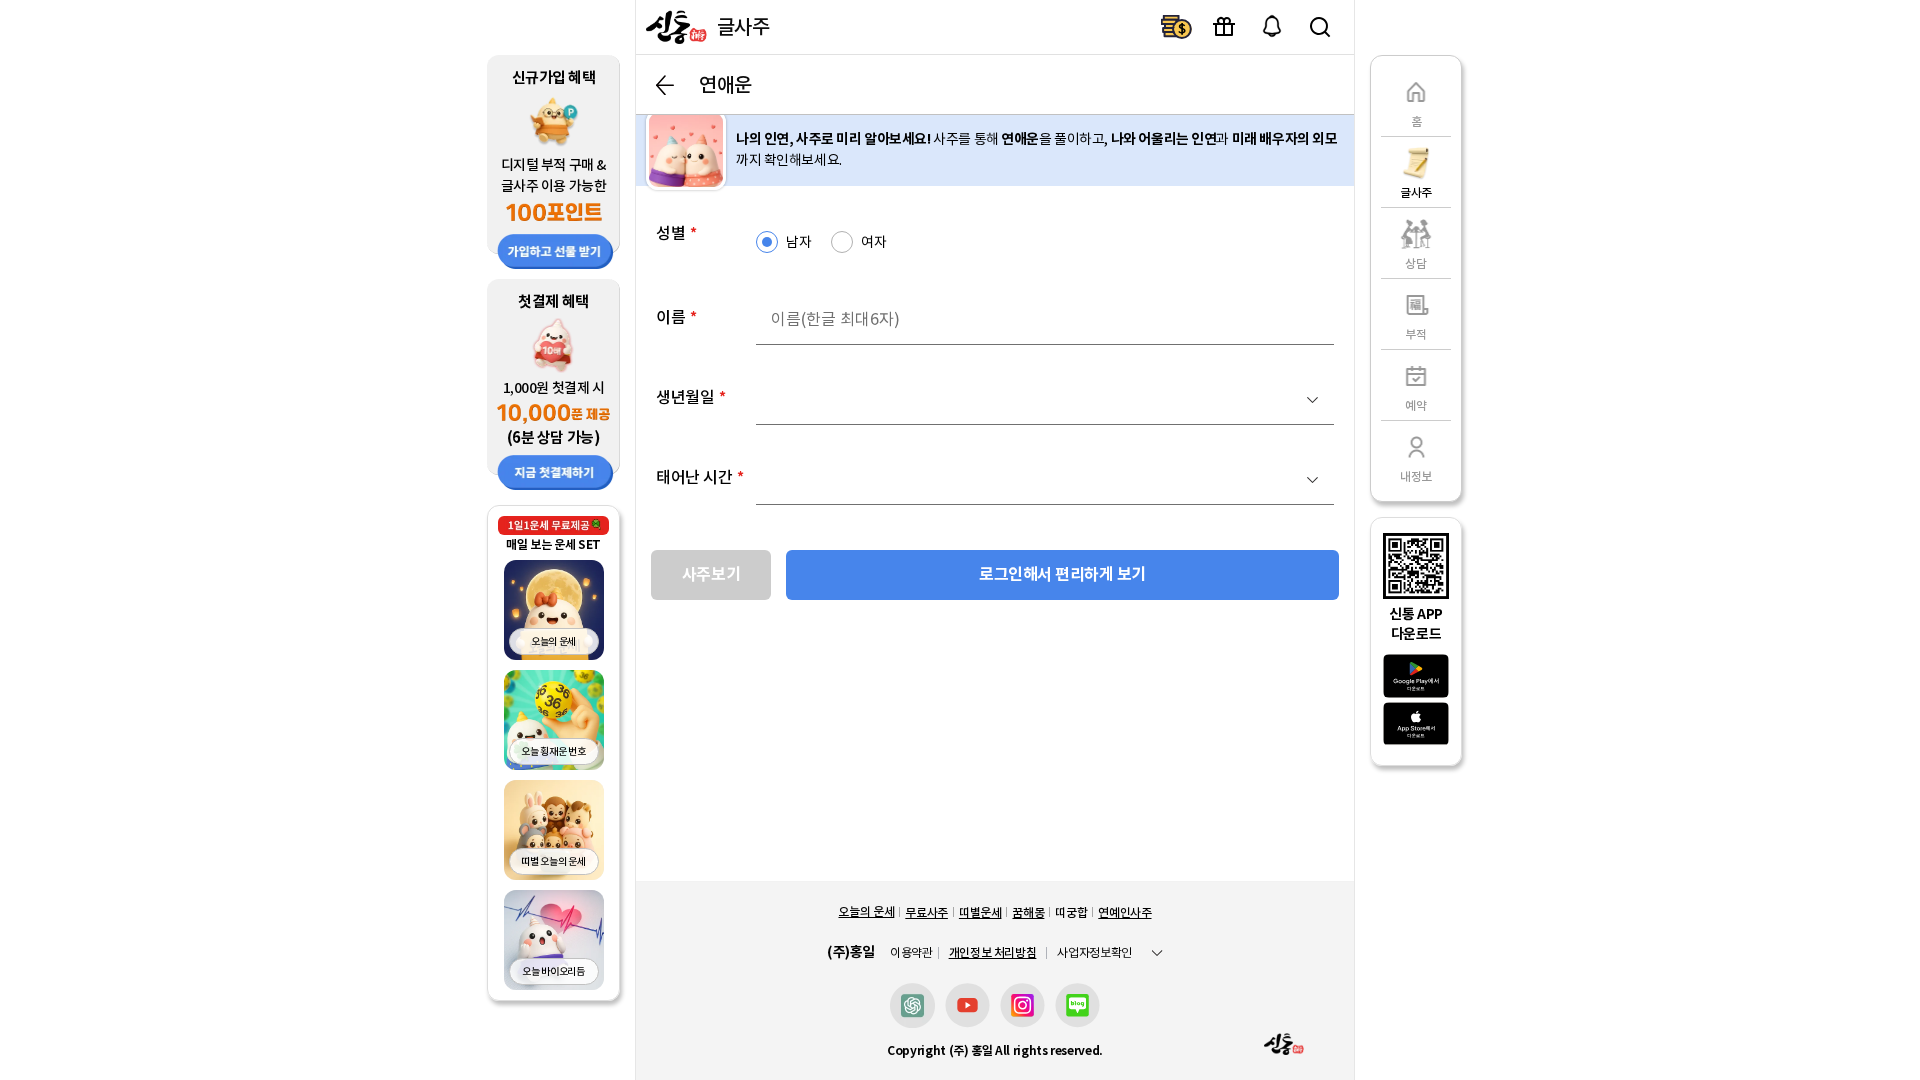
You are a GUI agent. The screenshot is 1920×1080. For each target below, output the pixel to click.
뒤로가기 (665, 85)
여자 (873, 242)
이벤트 (1224, 27)
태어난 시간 (700, 477)
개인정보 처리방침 (993, 952)
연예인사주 (1124, 912)
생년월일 (691, 397)
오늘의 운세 (866, 911)
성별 (676, 233)
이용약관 (911, 953)
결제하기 (1176, 27)
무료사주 (926, 912)
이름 (676, 317)
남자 (798, 242)
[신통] (674, 27)
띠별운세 (980, 912)
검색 (1320, 27)
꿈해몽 (1028, 912)
